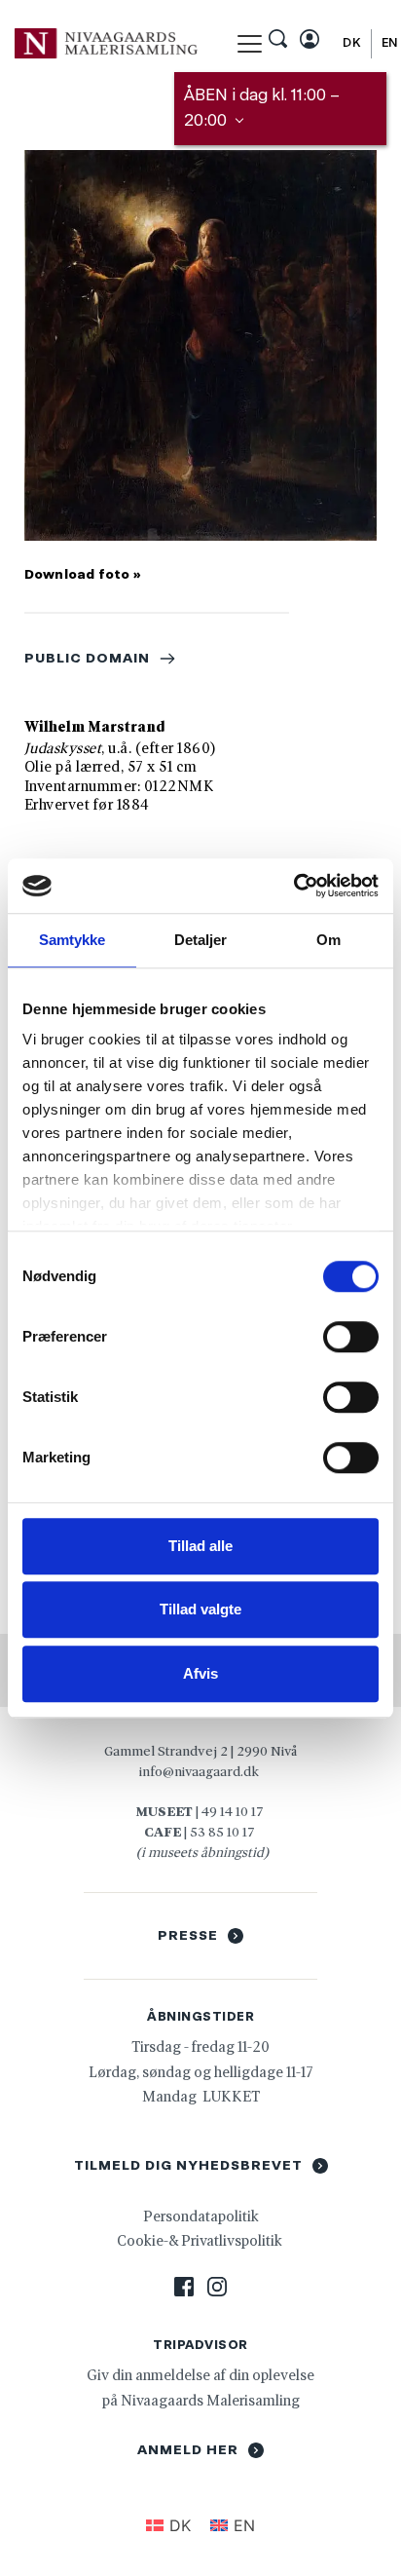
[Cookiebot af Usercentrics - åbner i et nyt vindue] (293, 886)
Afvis (200, 1673)
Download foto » (83, 574)
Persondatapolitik (201, 2216)
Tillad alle (200, 1546)
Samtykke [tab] (73, 940)
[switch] (351, 1337)
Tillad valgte (200, 1609)
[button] (250, 43)
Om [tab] (328, 940)
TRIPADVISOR (200, 2345)
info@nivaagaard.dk (199, 1771)
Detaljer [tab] (201, 940)
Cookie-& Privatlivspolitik (201, 2240)
